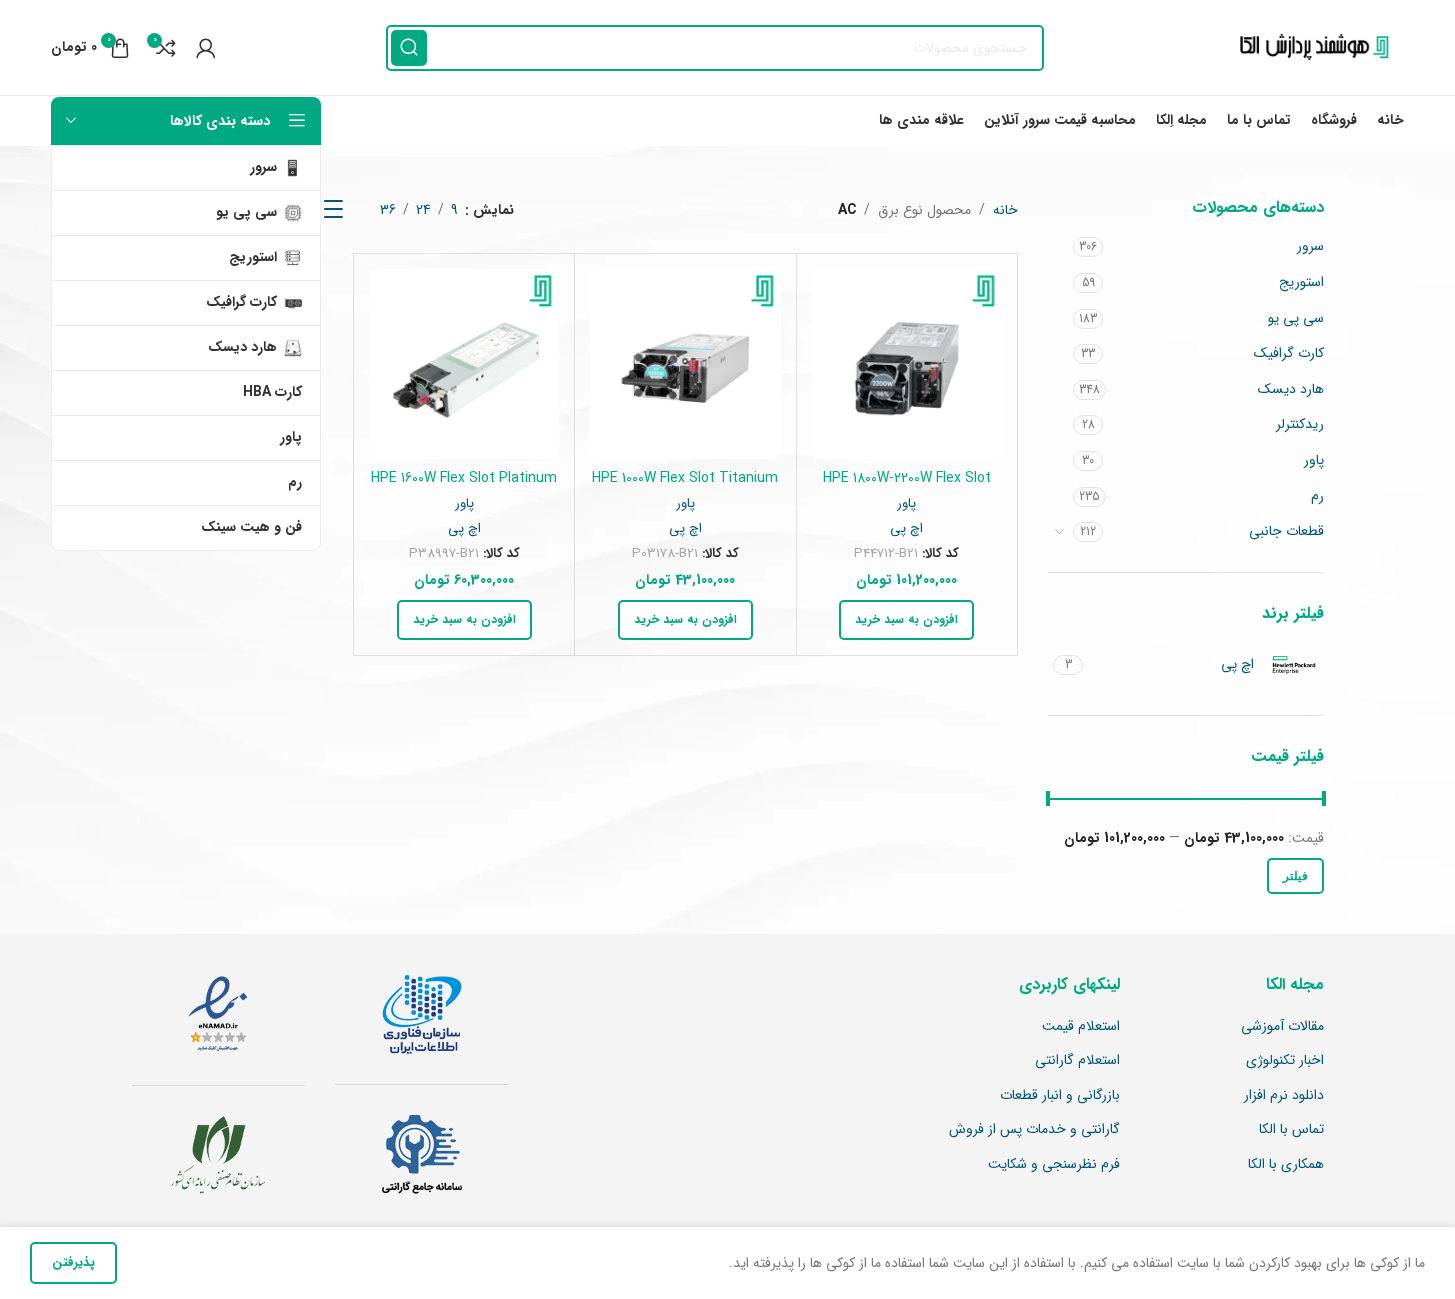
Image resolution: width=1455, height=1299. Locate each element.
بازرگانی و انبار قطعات (1060, 1096)
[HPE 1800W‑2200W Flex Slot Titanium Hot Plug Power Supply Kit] (907, 364)
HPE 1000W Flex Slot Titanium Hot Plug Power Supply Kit (685, 488)
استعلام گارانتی (1077, 1061)
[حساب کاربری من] (206, 48)
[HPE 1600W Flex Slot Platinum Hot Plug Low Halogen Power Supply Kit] (464, 364)
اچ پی (906, 528)
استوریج (1301, 282)
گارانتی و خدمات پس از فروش (1034, 1130)
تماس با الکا (1291, 1130)
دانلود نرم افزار (1284, 1096)
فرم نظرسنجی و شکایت (1054, 1165)
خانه (1005, 210)
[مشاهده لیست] (333, 210)
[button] (906, 620)
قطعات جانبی (1286, 531)
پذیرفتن (73, 1262)
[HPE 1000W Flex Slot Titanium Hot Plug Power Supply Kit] (685, 364)
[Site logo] (1309, 47)
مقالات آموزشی (1282, 1027)
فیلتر (1295, 876)
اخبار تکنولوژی (1285, 1061)
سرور (1310, 246)
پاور (1314, 460)
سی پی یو (1296, 318)
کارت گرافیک (1289, 353)
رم (1317, 496)
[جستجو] (409, 48)
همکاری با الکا (1286, 1165)
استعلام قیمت (1081, 1027)
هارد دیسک (1291, 389)
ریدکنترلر (1300, 424)
